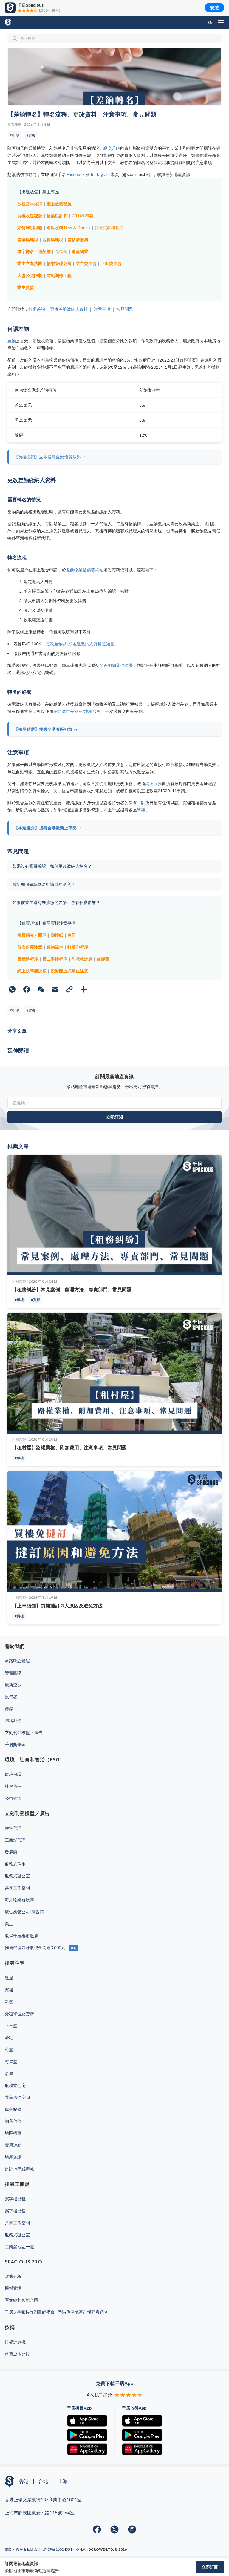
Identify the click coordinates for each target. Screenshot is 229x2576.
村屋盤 (11, 2061)
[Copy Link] (69, 989)
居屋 (9, 2073)
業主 (9, 1924)
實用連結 (13, 2145)
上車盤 (11, 2026)
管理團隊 (13, 1673)
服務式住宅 (15, 1864)
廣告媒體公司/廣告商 (24, 1912)
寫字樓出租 (15, 2199)
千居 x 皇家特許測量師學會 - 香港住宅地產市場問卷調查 (56, 2312)
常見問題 (125, 309)
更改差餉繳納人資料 (69, 309)
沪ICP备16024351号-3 (61, 2549)
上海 (63, 2481)
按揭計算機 (15, 2342)
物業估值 (13, 2121)
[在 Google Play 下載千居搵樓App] (87, 2435)
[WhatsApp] (12, 989)
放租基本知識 (30, 204)
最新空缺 (13, 1685)
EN (210, 22)
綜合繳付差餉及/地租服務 (77, 711)
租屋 (9, 1978)
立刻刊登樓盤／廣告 (24, 1732)
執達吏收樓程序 (109, 228)
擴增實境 (13, 2288)
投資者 (11, 1697)
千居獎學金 (15, 1744)
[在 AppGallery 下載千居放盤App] (142, 2449)
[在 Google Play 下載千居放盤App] (142, 2435)
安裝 (214, 8)
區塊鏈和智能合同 (21, 2300)
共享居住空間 (17, 2097)
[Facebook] (27, 989)
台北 (43, 2481)
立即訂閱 (210, 2567)
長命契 (61, 251)
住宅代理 (13, 1828)
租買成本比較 (17, 2354)
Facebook (76, 174)
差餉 (12, 341)
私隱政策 (34, 2549)
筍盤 (141, 810)
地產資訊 (13, 2157)
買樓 (9, 1990)
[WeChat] (41, 989)
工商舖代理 (15, 1840)
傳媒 (9, 1709)
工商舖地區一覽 (19, 2247)
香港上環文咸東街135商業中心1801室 (43, 2500)
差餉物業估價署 (118, 665)
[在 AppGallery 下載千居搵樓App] (87, 2449)
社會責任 (13, 1786)
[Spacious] (18, 22)
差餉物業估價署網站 (85, 570)
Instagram (100, 174)
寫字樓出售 (15, 2211)
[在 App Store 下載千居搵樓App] (87, 2421)
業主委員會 (86, 263)
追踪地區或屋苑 (19, 2169)
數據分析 (13, 2276)
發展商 (11, 1852)
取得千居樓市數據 (21, 1936)
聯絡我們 (13, 1720)
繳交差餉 (112, 148)
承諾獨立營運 (17, 1661)
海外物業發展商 (19, 1900)
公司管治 (13, 1798)
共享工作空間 (17, 1888)
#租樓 (14, 135)
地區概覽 (13, 2133)
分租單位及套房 (19, 2014)
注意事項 (102, 309)
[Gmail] (55, 989)
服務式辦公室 (17, 1876)
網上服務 (154, 784)
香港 (24, 2481)
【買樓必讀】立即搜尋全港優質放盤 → (50, 457)
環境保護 (13, 1774)
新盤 (9, 2002)
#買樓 (31, 135)
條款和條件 (14, 2549)
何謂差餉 (37, 309)
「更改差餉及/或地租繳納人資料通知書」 (80, 644)
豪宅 (9, 2037)
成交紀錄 (13, 2109)
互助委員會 (111, 263)
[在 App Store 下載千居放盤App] (142, 2421)
